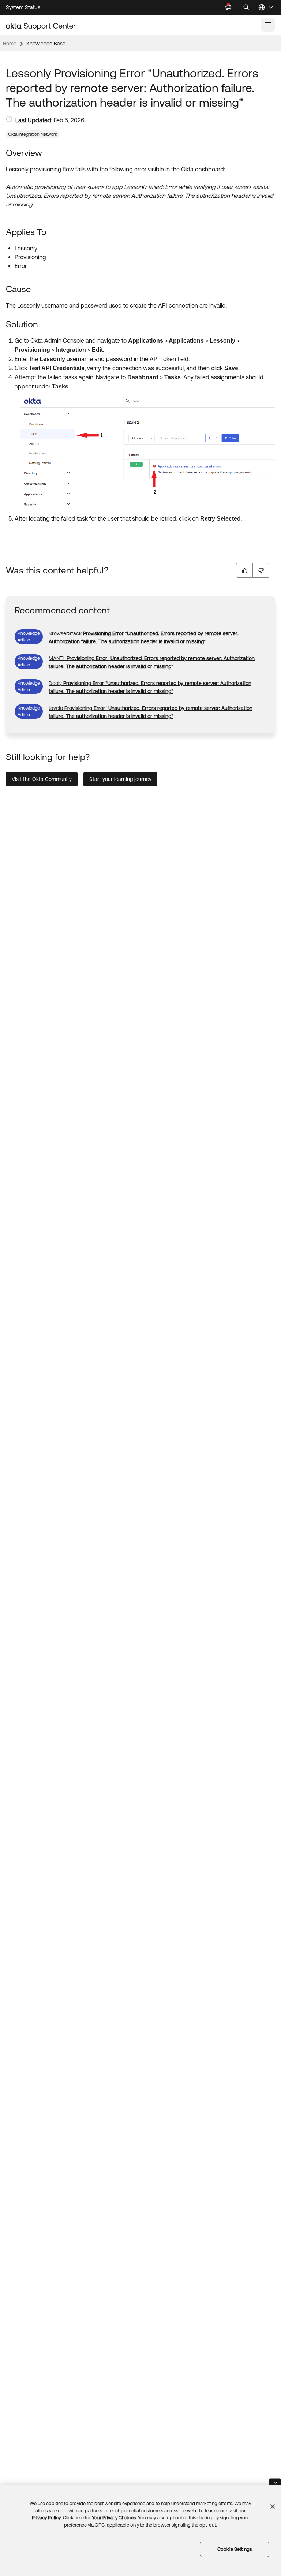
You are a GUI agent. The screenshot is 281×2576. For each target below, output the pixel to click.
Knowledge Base (46, 44)
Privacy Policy (46, 2518)
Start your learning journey (120, 779)
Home (10, 44)
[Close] (273, 2506)
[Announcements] (228, 7)
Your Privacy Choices (114, 2518)
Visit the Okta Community (42, 779)
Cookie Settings (235, 2549)
